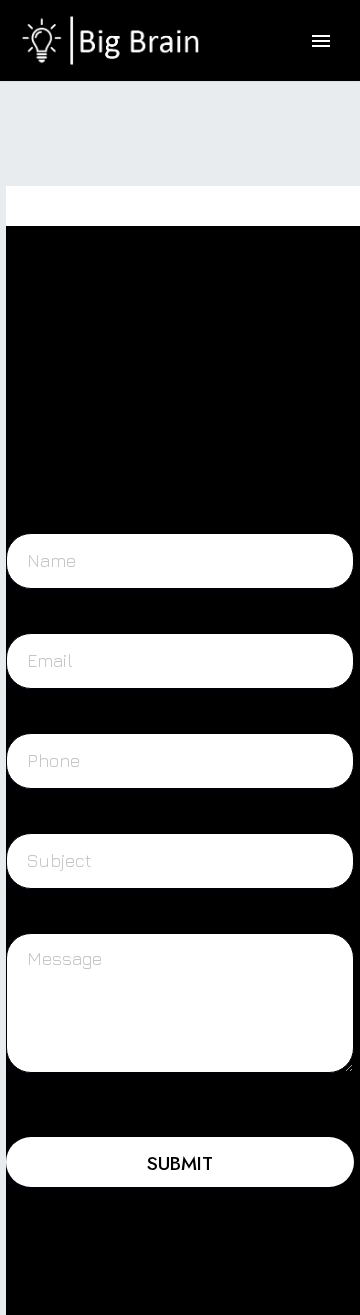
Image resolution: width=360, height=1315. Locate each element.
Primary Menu (321, 41)
